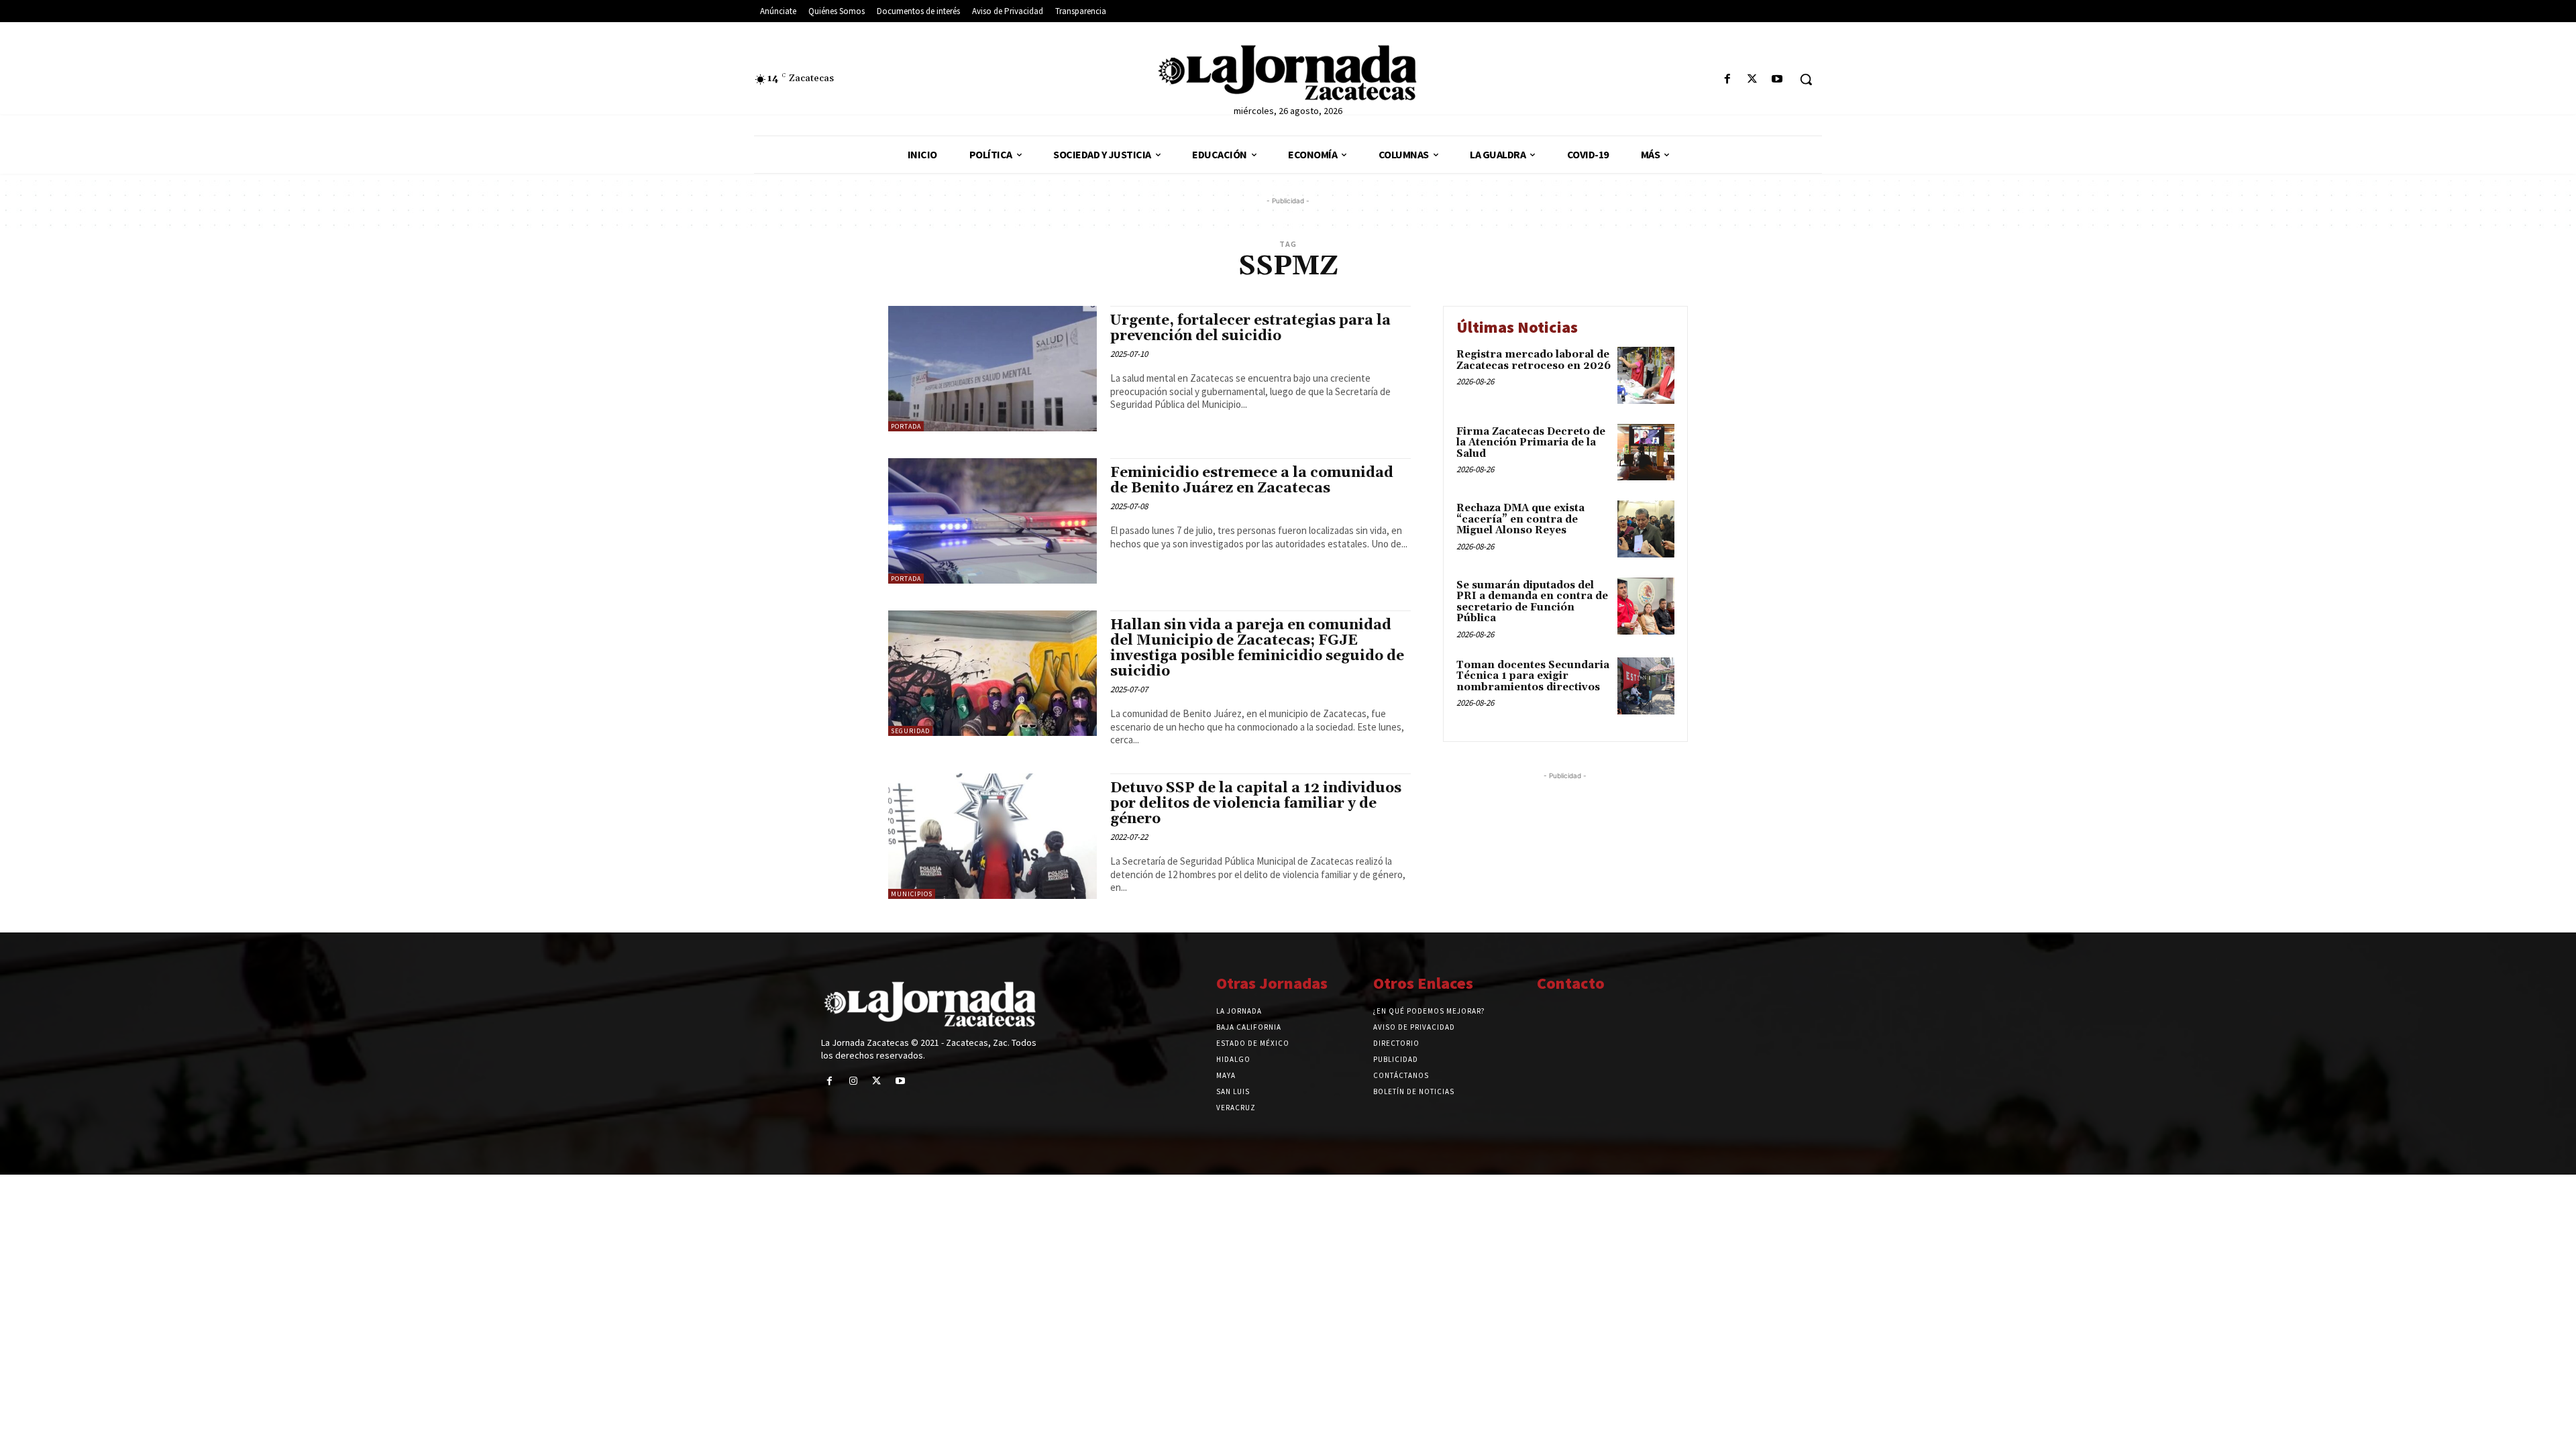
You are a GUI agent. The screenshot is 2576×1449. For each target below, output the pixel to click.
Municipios (912, 894)
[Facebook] (1727, 79)
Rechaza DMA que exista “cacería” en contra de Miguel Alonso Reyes (1520, 519)
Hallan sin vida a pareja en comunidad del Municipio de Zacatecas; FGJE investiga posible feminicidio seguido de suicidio (1257, 648)
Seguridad (910, 731)
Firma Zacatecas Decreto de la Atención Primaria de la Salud (1531, 443)
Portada (906, 426)
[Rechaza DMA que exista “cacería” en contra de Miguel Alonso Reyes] (1646, 529)
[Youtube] (1777, 79)
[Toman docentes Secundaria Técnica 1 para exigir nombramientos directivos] (1646, 686)
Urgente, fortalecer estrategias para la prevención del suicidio (1250, 328)
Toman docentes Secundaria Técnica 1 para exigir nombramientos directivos (1533, 676)
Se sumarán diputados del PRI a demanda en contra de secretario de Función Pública (1532, 602)
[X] (1753, 79)
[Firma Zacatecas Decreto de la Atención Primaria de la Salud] (1646, 452)
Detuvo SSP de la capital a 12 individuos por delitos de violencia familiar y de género (1256, 804)
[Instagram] (853, 1081)
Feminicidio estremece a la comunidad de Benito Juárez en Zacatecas (1252, 481)
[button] (1806, 79)
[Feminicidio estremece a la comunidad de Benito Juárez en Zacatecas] (992, 521)
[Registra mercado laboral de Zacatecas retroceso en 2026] (1646, 375)
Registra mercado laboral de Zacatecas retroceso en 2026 (1534, 360)
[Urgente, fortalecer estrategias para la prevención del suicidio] (992, 369)
